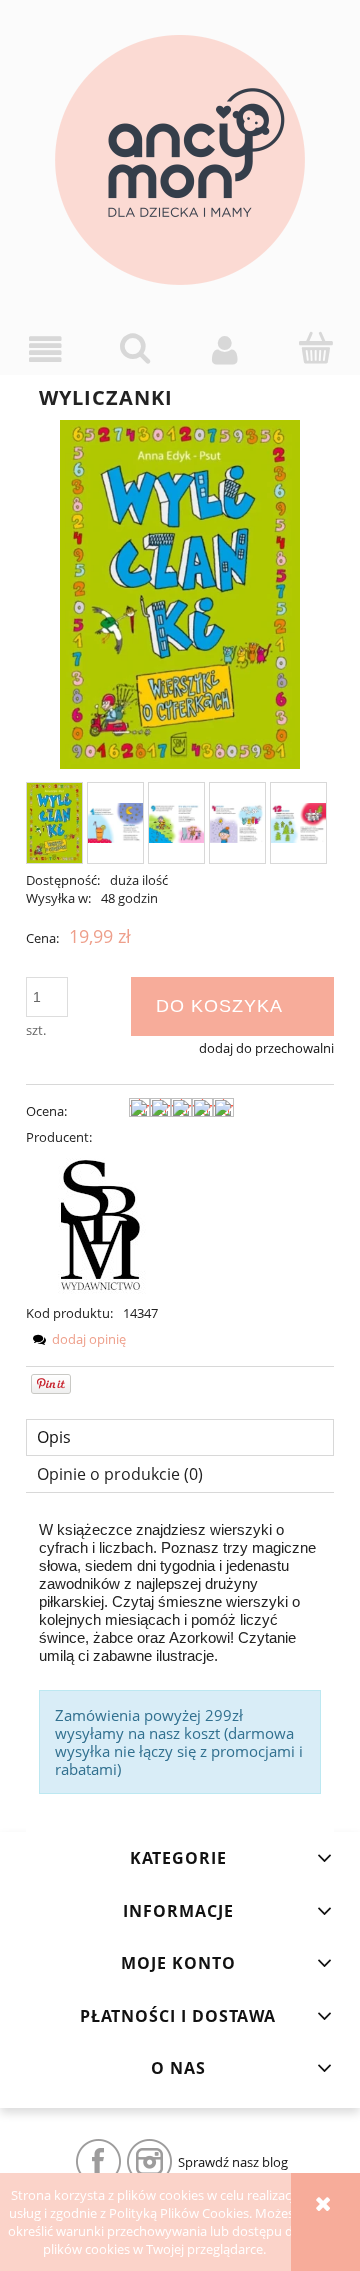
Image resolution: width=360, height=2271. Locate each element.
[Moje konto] (225, 349)
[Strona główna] (180, 160)
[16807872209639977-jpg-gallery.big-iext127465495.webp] (237, 823)
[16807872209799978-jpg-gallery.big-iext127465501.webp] (298, 823)
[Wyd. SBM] (101, 1224)
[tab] (180, 1437)
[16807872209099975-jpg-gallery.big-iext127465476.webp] (115, 823)
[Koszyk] (315, 348)
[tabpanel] (180, 1657)
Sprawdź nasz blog (233, 2162)
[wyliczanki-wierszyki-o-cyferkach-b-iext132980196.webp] (54, 823)
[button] (45, 349)
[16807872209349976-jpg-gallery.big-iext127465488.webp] (176, 823)
